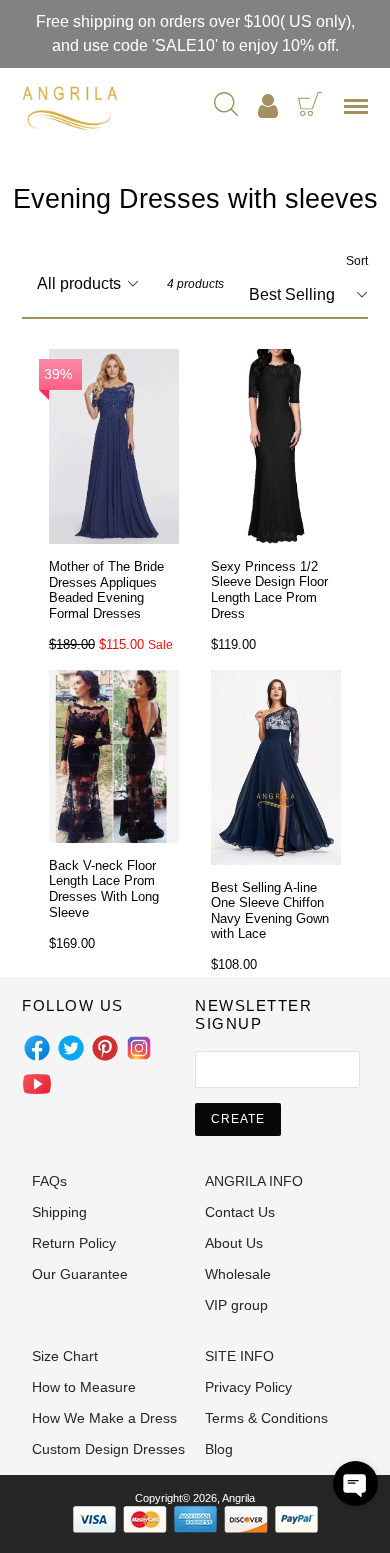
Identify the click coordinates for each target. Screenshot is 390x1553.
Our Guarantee (80, 1274)
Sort (357, 261)
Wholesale (238, 1274)
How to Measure (84, 1387)
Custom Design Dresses (108, 1449)
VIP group (236, 1305)
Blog (219, 1449)
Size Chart (65, 1356)
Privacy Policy (248, 1387)
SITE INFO (239, 1356)
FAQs (49, 1181)
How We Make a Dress (104, 1418)
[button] (355, 1483)
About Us (234, 1243)
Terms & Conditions (266, 1418)
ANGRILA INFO (254, 1181)
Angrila (238, 1498)
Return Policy (74, 1243)
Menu (360, 113)
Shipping (59, 1212)
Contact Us (240, 1212)
